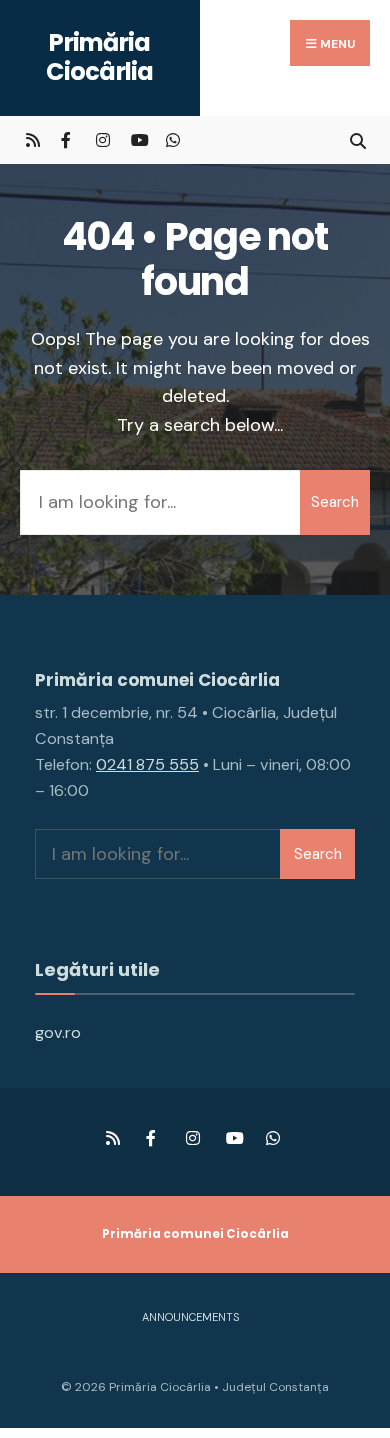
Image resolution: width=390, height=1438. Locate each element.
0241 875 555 (147, 764)
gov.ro (58, 1032)
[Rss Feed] (32, 139)
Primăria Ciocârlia (100, 57)
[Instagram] (102, 139)
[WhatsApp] (172, 139)
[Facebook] (67, 139)
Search (335, 502)
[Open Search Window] (357, 139)
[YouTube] (137, 139)
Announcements (190, 1317)
